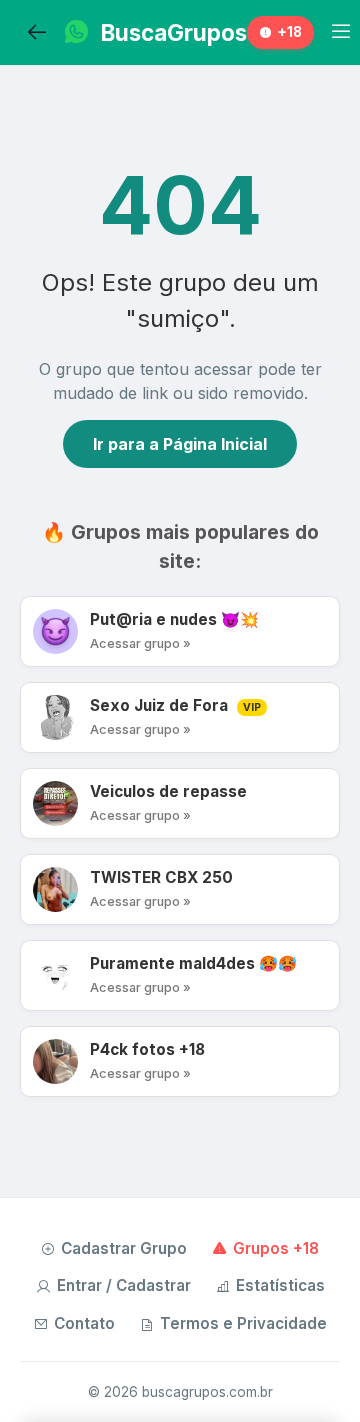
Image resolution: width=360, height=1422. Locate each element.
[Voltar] (37, 33)
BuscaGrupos (174, 32)
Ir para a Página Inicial (180, 444)
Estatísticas (280, 1285)
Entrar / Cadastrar (124, 1285)
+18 (289, 32)
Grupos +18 (276, 1248)
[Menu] (341, 32)
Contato (84, 1323)
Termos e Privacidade (243, 1323)
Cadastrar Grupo (124, 1248)
